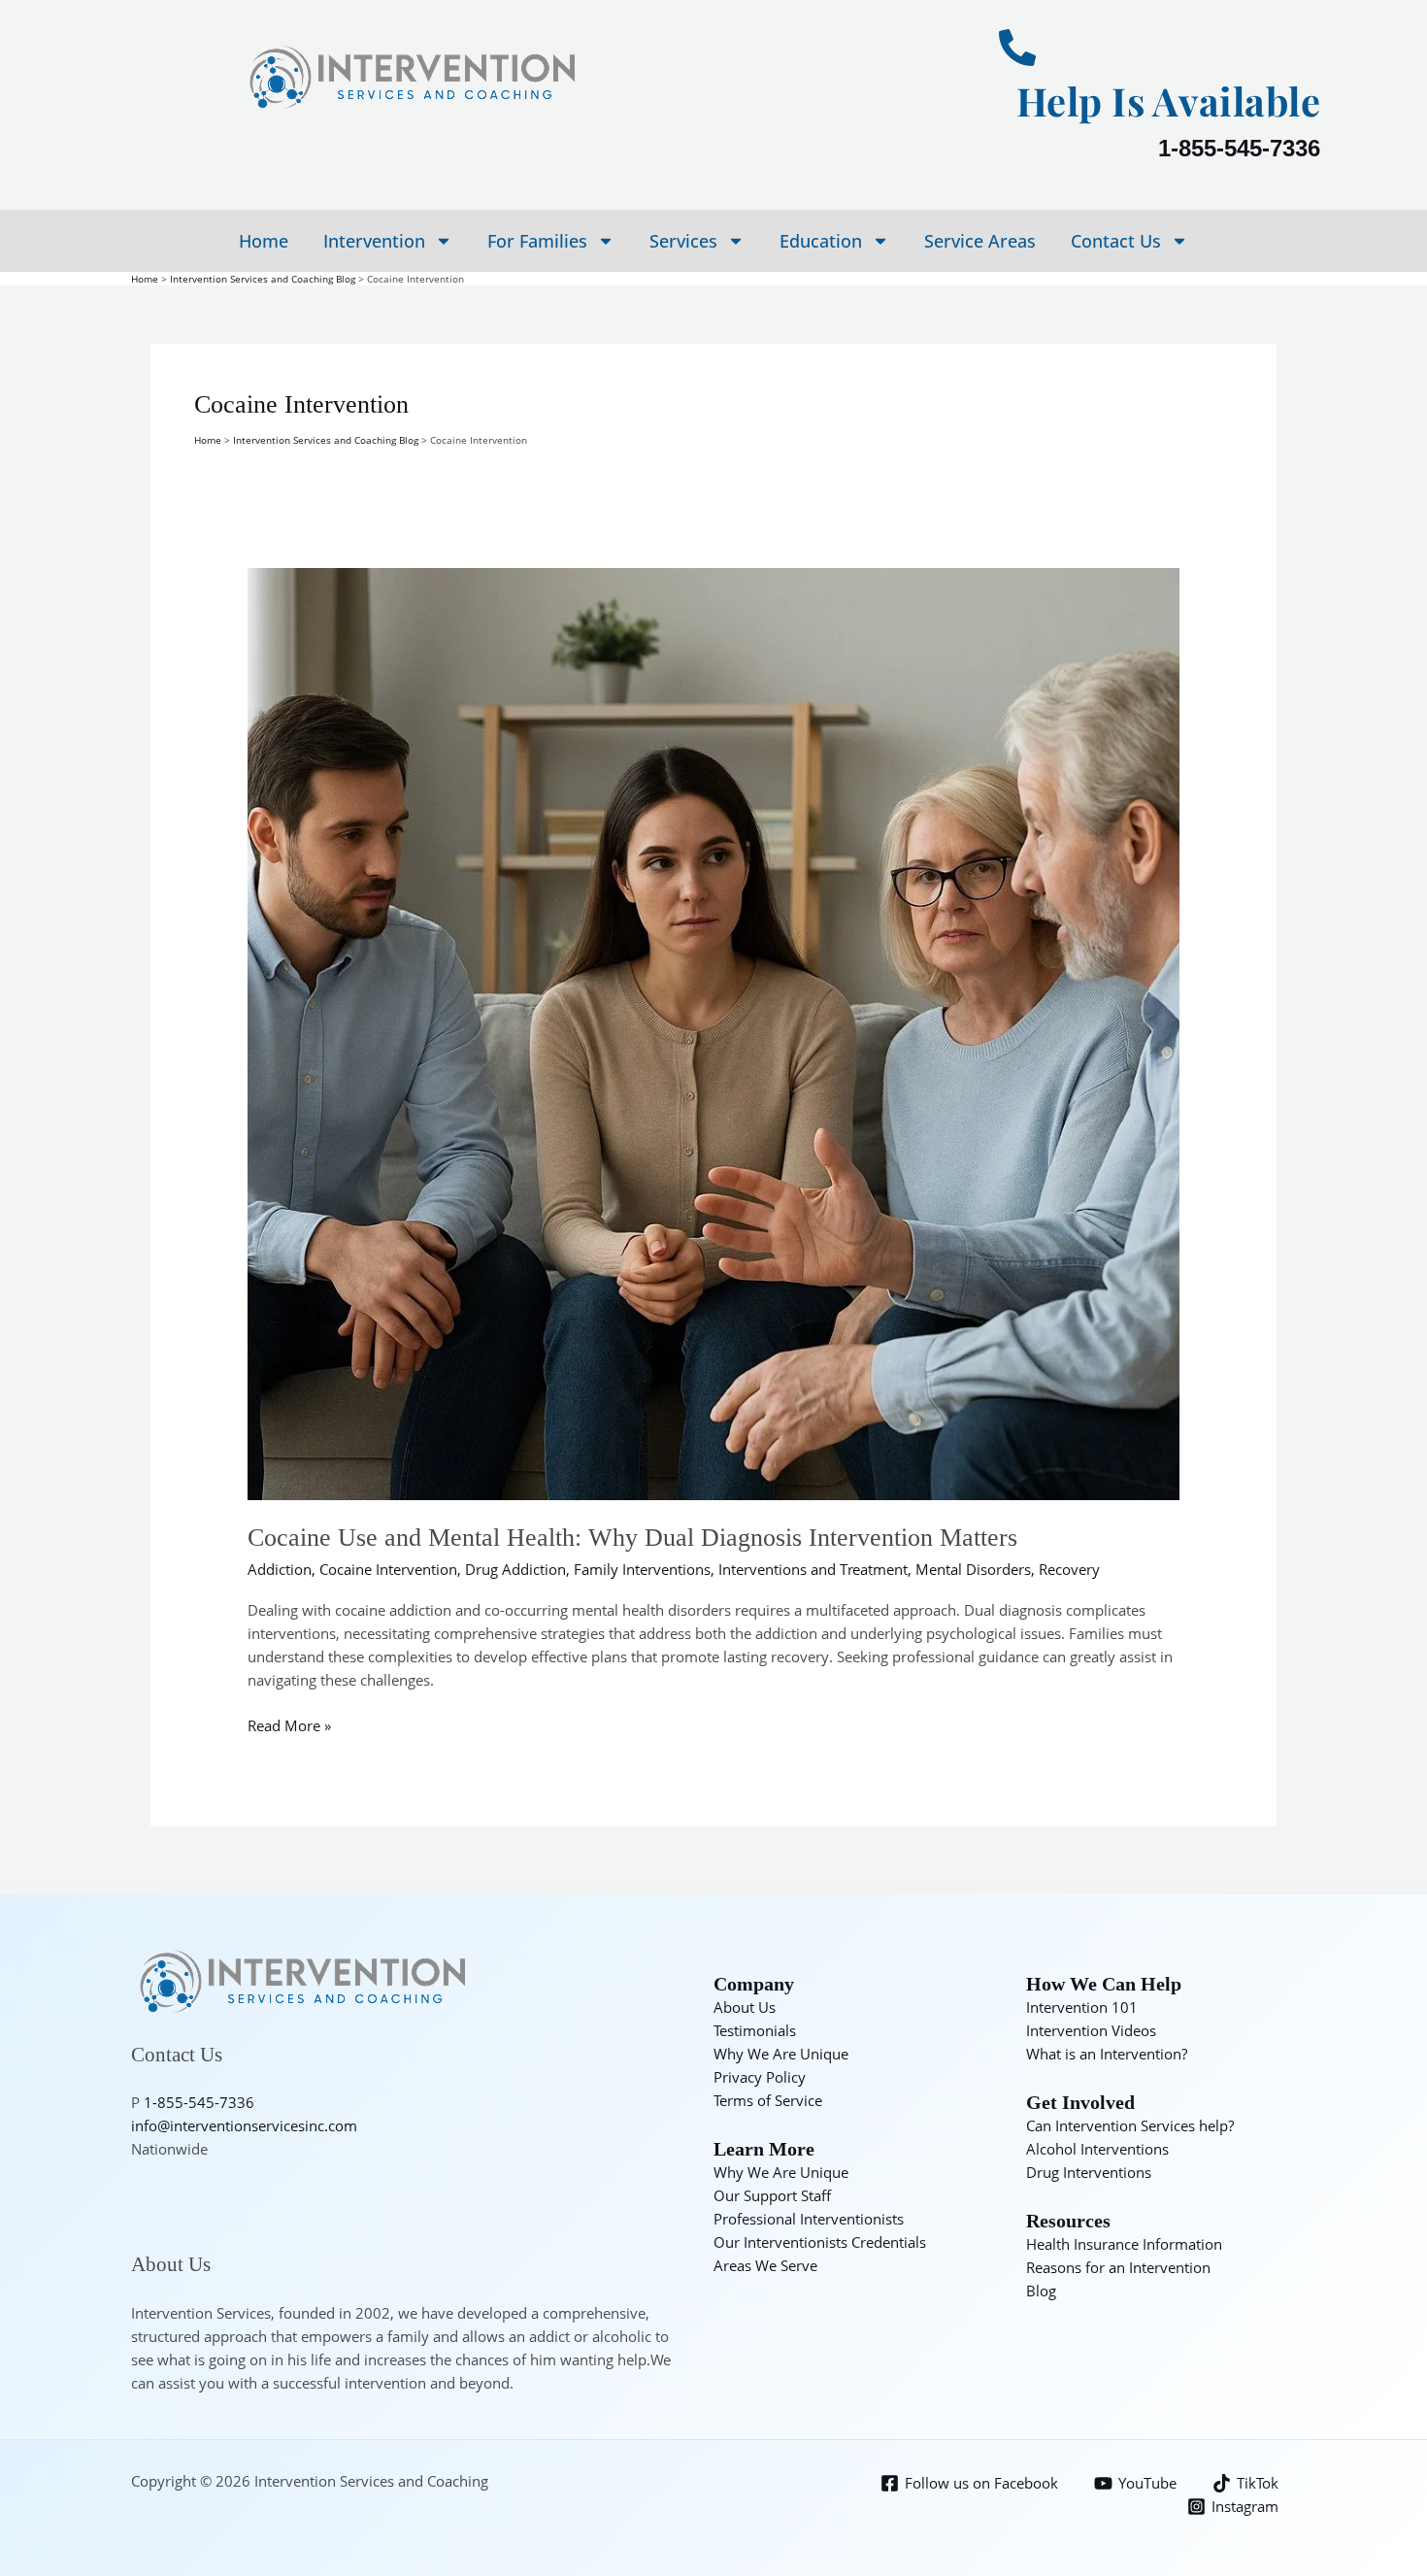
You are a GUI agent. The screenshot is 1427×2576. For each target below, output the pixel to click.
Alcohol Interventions (1097, 2149)
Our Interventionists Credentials (820, 2242)
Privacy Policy (760, 2077)
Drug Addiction (515, 1569)
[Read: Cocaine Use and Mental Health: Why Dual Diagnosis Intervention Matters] (713, 1032)
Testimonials (755, 2030)
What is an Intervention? (1107, 2054)
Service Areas (980, 241)
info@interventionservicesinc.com (244, 2125)
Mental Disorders (973, 1569)
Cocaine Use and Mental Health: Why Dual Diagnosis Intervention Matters (632, 1538)
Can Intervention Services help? (1130, 2125)
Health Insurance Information (1124, 2244)
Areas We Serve (765, 2265)
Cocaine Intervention (388, 1569)
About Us (745, 2007)
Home (264, 241)
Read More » (289, 1724)
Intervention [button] (374, 241)
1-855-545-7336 (1239, 148)
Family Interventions (642, 1569)
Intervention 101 (1082, 2007)
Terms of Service (768, 2100)
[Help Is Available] (1017, 48)
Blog (1041, 2291)
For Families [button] (537, 241)
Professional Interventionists (809, 2219)
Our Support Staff (772, 2195)
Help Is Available (1169, 100)
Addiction (280, 1569)
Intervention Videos (1091, 2030)
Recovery (1069, 1569)
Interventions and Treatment (813, 1569)
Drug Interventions (1089, 2172)
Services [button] (683, 241)
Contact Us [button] (1116, 241)
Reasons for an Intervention (1118, 2267)
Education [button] (821, 241)
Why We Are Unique (781, 2054)
